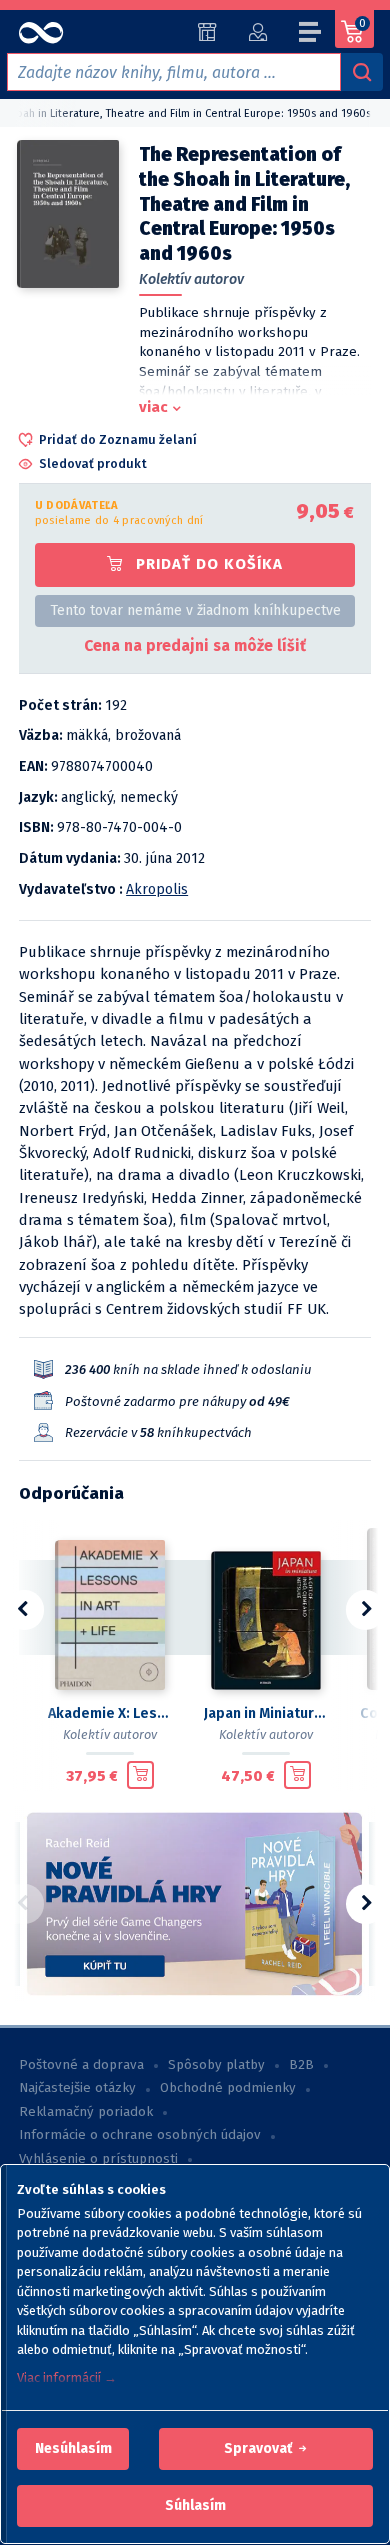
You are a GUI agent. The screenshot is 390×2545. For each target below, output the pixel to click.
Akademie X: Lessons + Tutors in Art (110, 1713)
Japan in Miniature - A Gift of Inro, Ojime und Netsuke (266, 1713)
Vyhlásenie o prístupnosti (98, 2159)
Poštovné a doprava (81, 2065)
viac (153, 407)
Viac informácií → (67, 2377)
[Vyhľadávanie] (362, 72)
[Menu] (311, 35)
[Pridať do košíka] (140, 1775)
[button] (73, 2449)
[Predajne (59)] (207, 32)
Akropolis (157, 889)
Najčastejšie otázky (77, 2088)
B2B (301, 2065)
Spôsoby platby (216, 2065)
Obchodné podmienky (228, 2088)
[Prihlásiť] (257, 32)
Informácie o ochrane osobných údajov (140, 2135)
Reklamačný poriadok (86, 2112)
